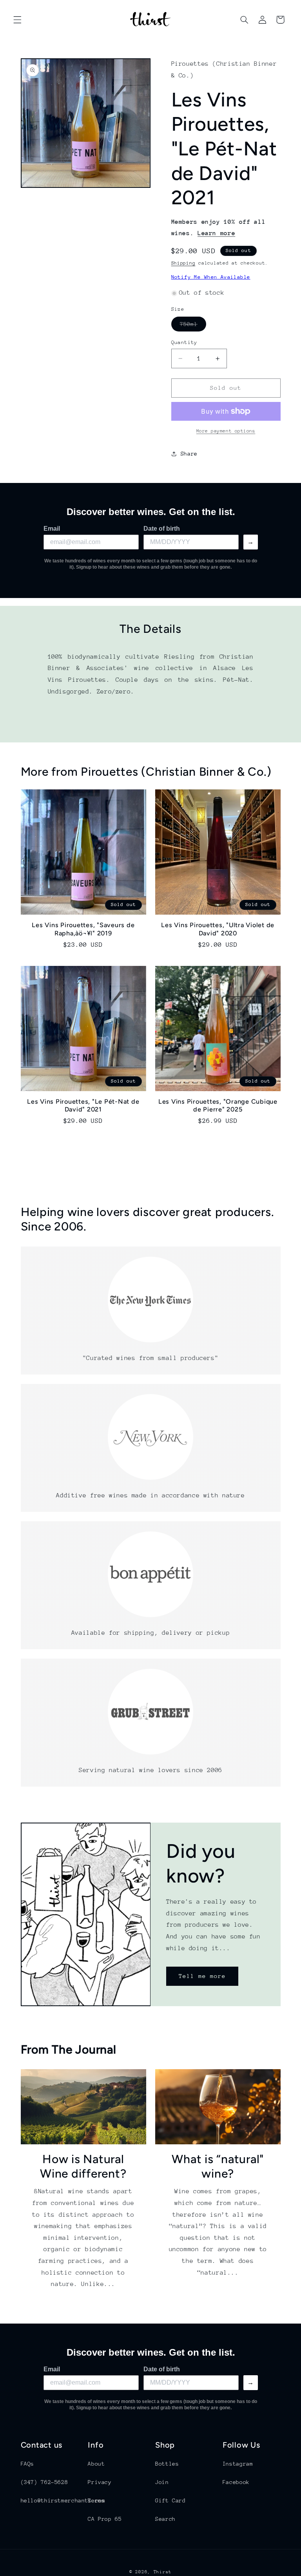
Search (165, 2519)
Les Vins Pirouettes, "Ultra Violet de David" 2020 (218, 929)
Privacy (100, 2482)
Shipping (183, 263)
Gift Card (170, 2500)
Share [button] (189, 454)
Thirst (163, 2572)
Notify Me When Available (211, 277)
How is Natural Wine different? (83, 2166)
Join (162, 2482)
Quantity (184, 342)
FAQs (28, 2464)
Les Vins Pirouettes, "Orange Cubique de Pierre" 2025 (218, 1105)
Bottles (167, 2464)
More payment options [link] (226, 431)
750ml (193, 326)
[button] (17, 20)
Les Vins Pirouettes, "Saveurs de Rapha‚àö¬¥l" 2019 (83, 929)
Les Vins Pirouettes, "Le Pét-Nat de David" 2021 (83, 1105)
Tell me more (202, 1976)
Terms (96, 2500)
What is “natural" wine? (218, 2166)
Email (52, 529)
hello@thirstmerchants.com (63, 2500)
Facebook (236, 2482)
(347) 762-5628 (44, 2482)
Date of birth (162, 529)
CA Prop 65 (105, 2519)
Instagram (238, 2464)
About (96, 2464)
